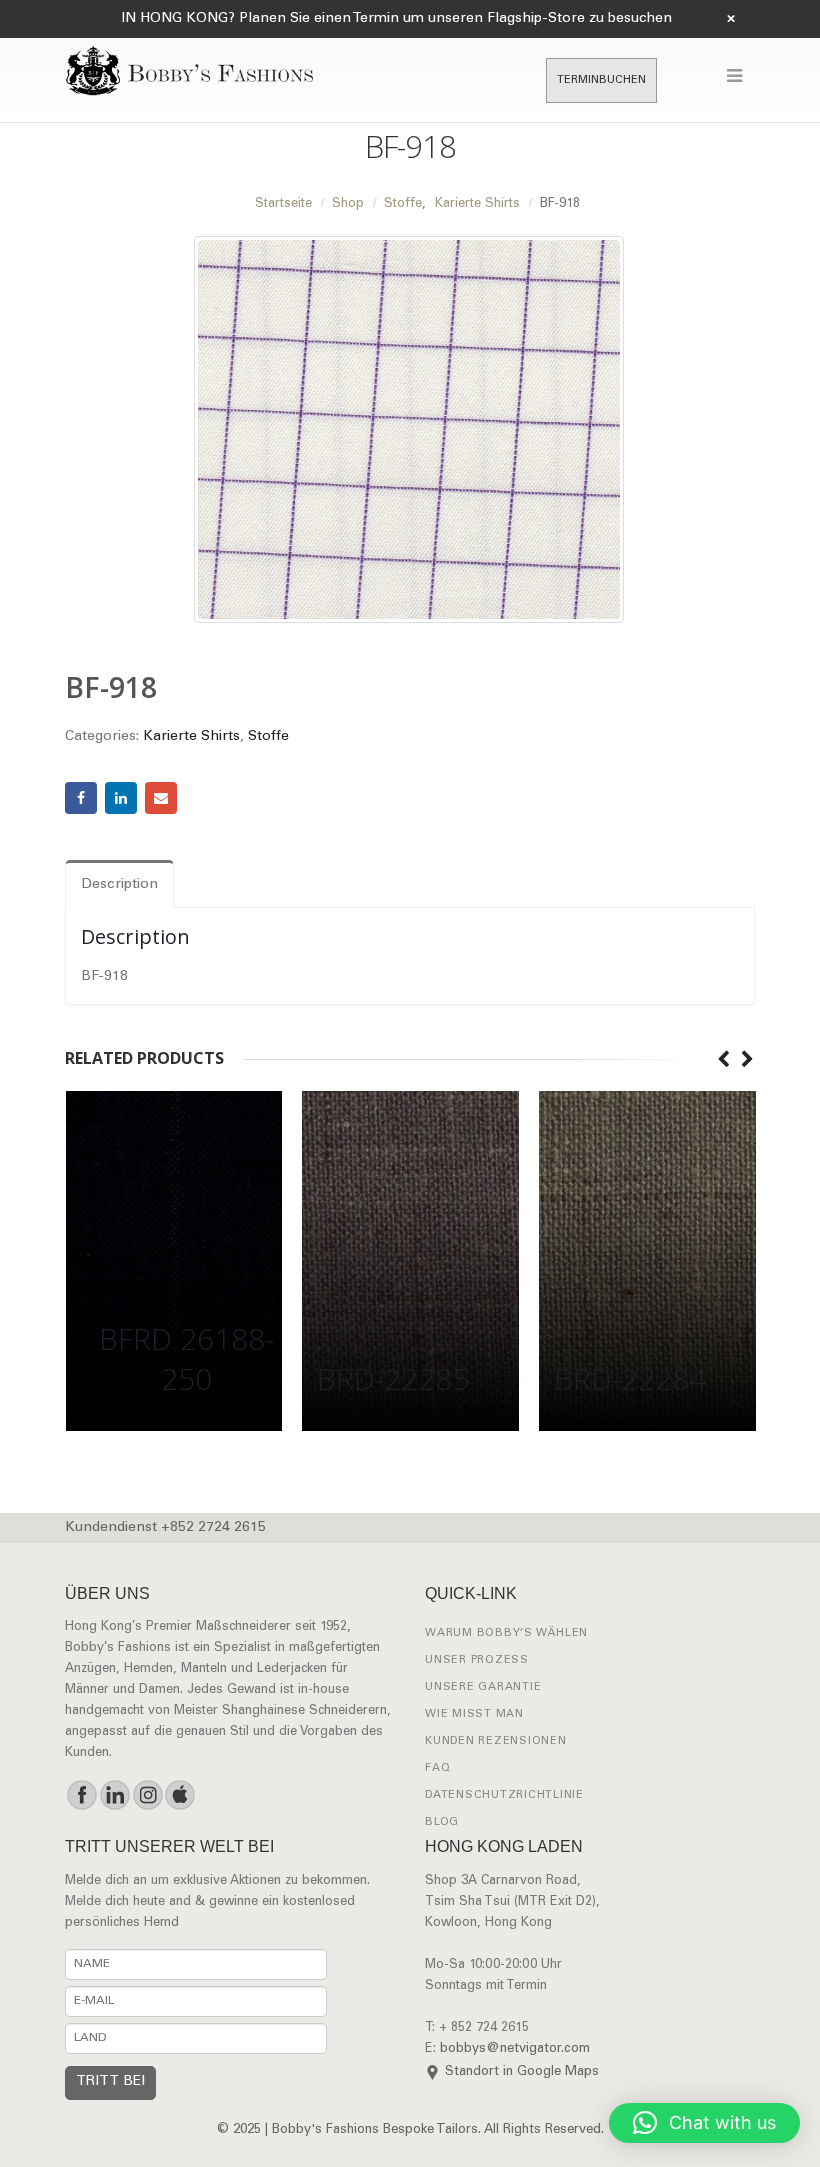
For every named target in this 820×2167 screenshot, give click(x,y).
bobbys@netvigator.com (515, 2049)
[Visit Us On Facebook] (81, 1795)
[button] (704, 2123)
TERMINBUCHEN (601, 80)
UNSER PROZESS (477, 1660)
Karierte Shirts (191, 737)
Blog (442, 1822)
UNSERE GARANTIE (483, 1687)
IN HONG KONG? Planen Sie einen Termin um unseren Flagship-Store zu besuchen (396, 19)
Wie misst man (474, 1714)
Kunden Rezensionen (496, 1741)
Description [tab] (119, 885)
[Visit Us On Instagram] (147, 1795)
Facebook (81, 798)
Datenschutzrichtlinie (504, 1795)
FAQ (437, 1768)
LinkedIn (121, 798)
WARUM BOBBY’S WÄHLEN (506, 1633)
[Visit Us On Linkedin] (114, 1795)
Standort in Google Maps (522, 2072)
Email (161, 798)
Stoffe (268, 737)
